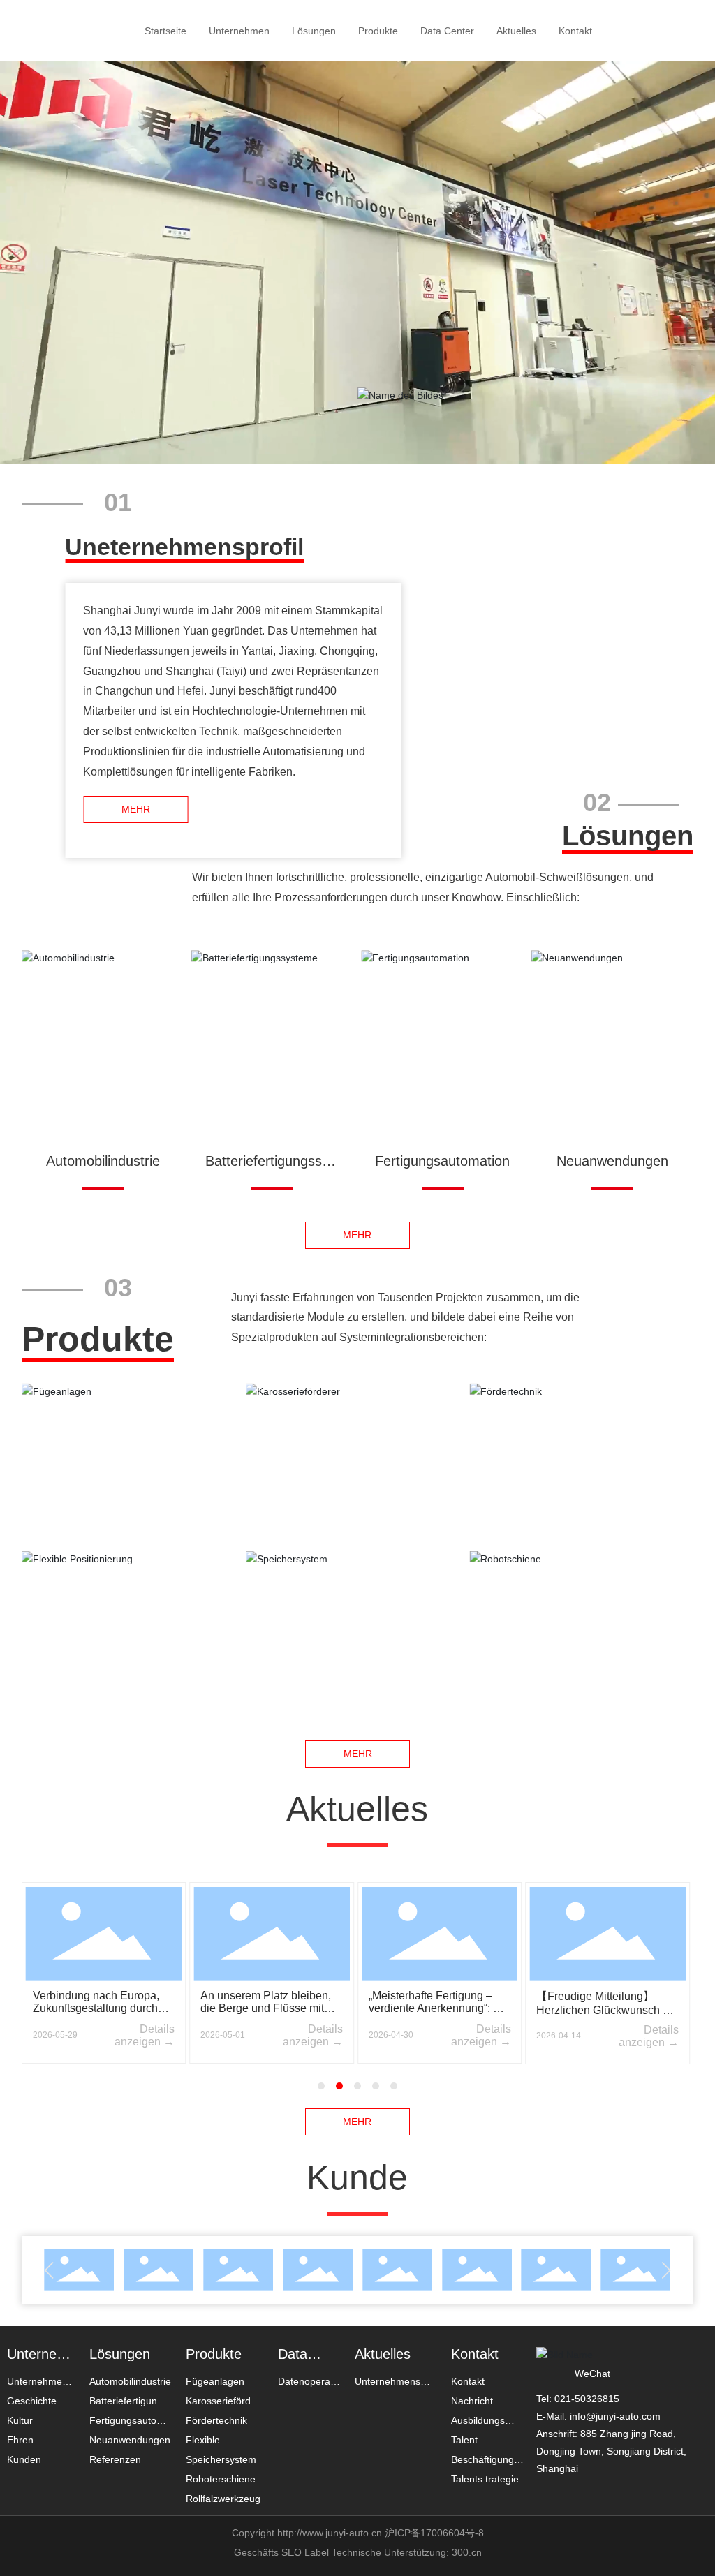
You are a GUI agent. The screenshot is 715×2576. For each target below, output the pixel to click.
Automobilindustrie (103, 1161)
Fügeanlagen (134, 1420)
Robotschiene (581, 1588)
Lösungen (314, 31)
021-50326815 (587, 2399)
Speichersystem (357, 1588)
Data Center (447, 31)
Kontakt (575, 31)
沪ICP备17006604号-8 (434, 2533)
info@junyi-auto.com (615, 2416)
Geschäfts (258, 2552)
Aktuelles (516, 31)
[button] (321, 2086)
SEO (292, 2552)
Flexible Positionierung (133, 1588)
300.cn (465, 2552)
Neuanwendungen (612, 1161)
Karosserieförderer (357, 1420)
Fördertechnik (582, 1420)
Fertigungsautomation (442, 1161)
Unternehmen (239, 31)
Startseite (165, 31)
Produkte (378, 31)
